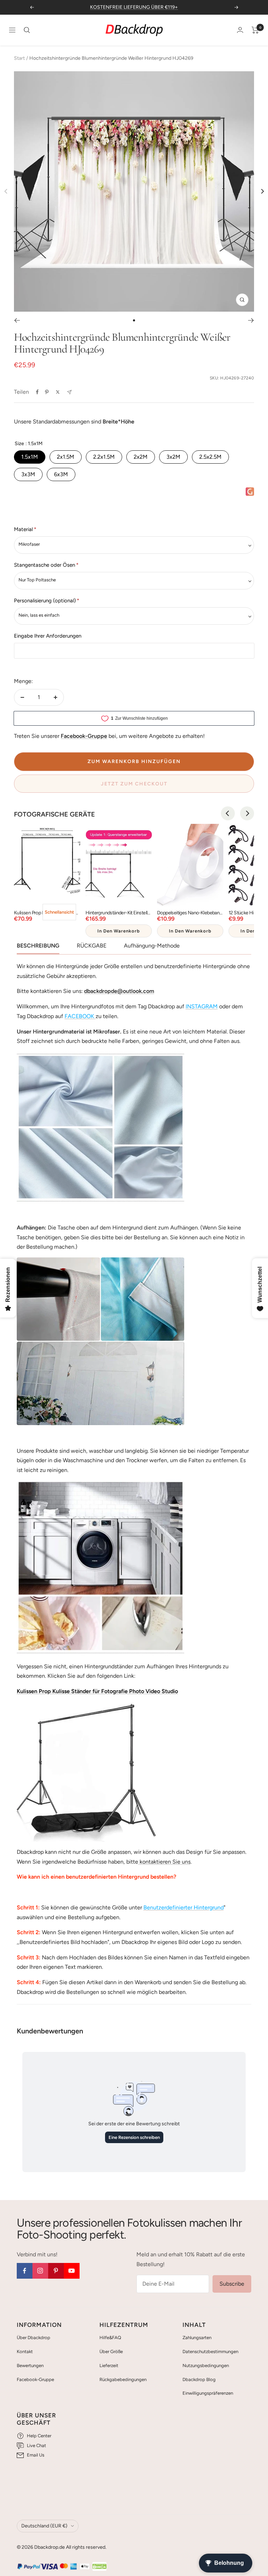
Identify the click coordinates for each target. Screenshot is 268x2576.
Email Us (36, 2455)
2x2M (141, 457)
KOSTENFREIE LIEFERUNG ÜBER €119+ (134, 7)
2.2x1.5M (104, 457)
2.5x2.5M (210, 457)
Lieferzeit (109, 2365)
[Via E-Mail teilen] (69, 392)
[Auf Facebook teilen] (37, 392)
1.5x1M (30, 457)
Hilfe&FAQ (110, 2338)
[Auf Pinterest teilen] (47, 392)
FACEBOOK (79, 1016)
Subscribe (232, 2284)
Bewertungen (30, 2365)
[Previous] (228, 813)
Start (19, 58)
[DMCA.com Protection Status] (99, 2567)
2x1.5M (66, 457)
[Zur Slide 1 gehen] (134, 320)
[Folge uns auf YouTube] (72, 2271)
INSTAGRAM (202, 1006)
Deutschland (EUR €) (44, 2526)
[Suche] (27, 30)
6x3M (61, 474)
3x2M (173, 457)
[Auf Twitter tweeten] (58, 392)
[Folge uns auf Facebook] (25, 2271)
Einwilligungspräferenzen (208, 2393)
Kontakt (25, 2352)
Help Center (39, 2436)
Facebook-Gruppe (35, 2379)
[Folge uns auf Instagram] (40, 2271)
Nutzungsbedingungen (206, 2365)
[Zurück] (17, 320)
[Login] (240, 30)
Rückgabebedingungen (123, 2379)
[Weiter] (251, 320)
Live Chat (36, 2446)
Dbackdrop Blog (199, 2379)
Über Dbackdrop (33, 2338)
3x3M (28, 474)
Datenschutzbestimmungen (210, 2352)
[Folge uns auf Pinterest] (56, 2271)
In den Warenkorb (119, 931)
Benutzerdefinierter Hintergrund (184, 1907)
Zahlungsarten (197, 2338)
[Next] (262, 191)
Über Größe (111, 2352)
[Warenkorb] (255, 30)
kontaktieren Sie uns (164, 1862)
